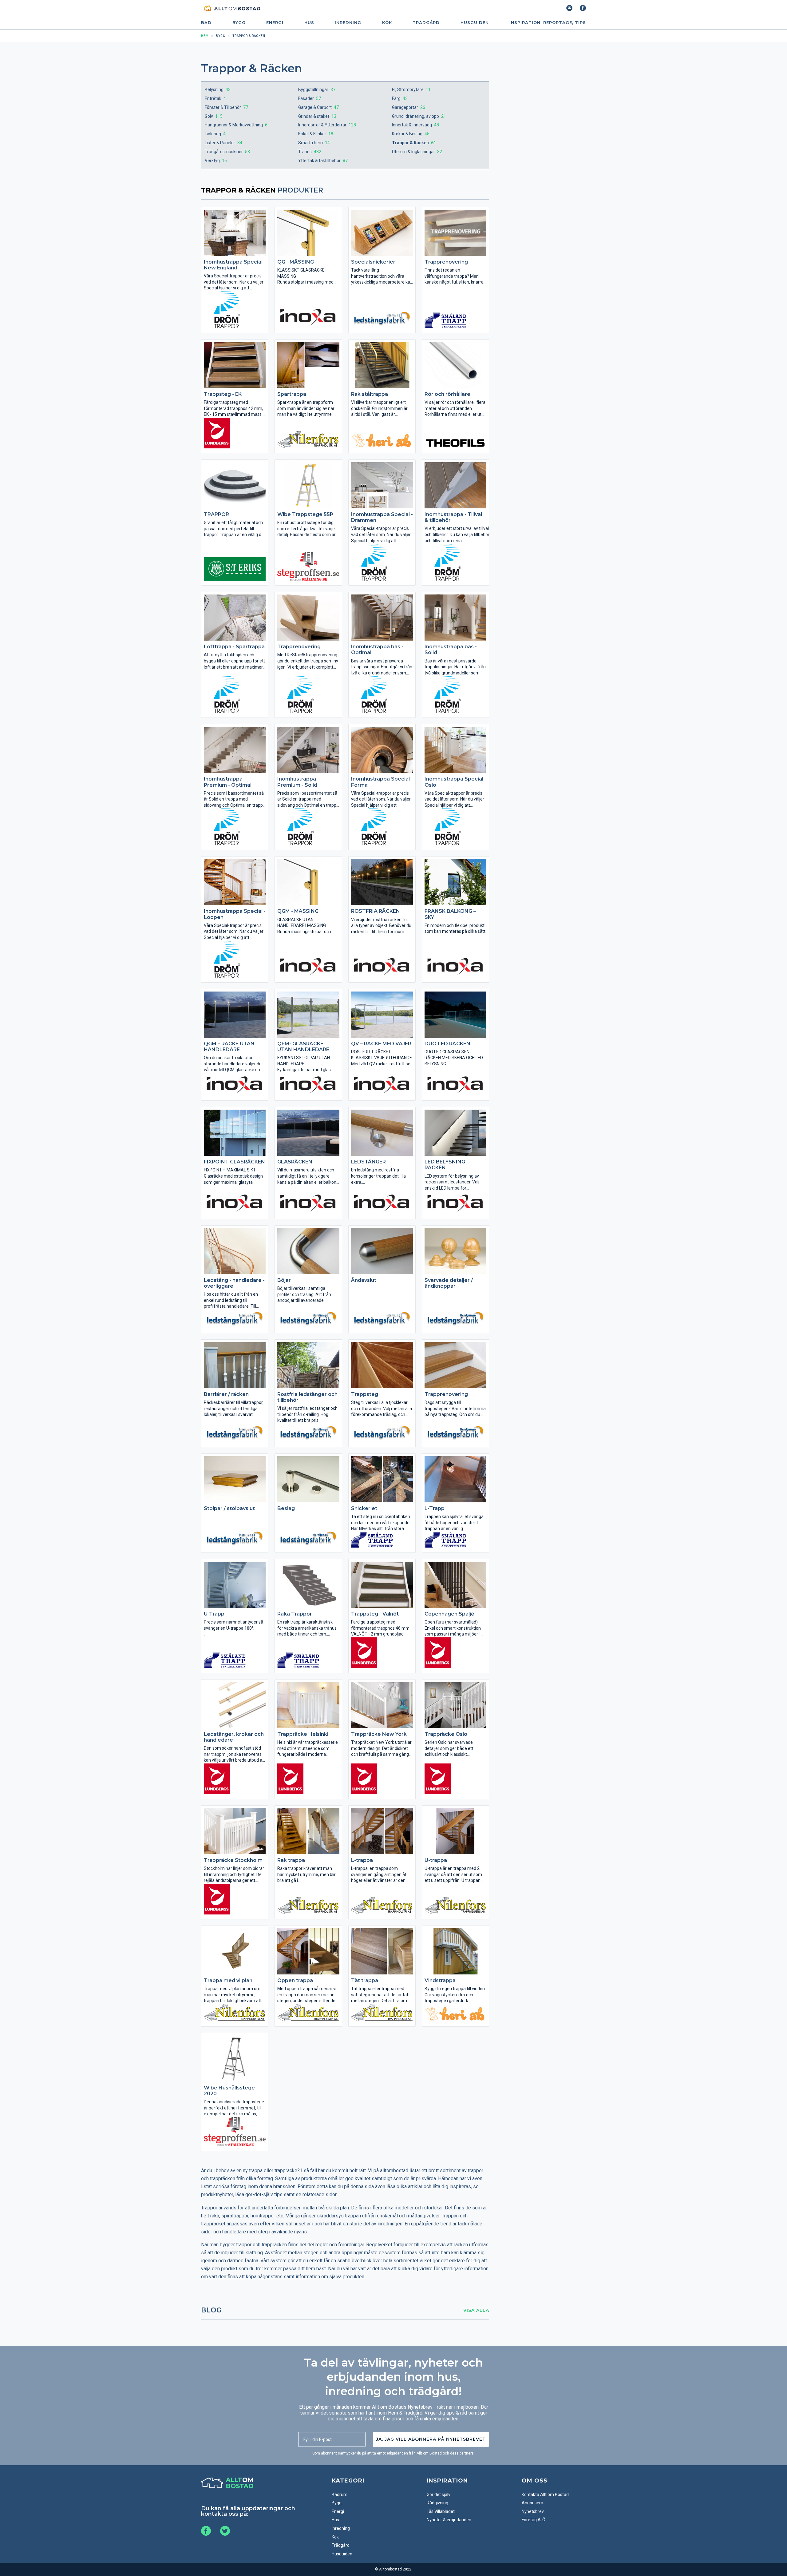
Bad (206, 23)
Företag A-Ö (534, 2520)
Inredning (348, 23)
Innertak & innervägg (415, 125)
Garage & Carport (318, 107)
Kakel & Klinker (316, 134)
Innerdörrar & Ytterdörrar (327, 125)
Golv (214, 116)
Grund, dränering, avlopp (419, 116)
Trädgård (426, 23)
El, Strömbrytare (411, 89)
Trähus (310, 152)
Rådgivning (437, 2503)
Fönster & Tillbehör (226, 107)
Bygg (239, 23)
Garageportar (409, 107)
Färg (400, 98)
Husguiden (475, 23)
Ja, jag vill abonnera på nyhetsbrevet (431, 2439)
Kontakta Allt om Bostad (545, 2495)
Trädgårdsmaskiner (227, 152)
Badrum (340, 2495)
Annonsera (532, 2503)
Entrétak (215, 98)
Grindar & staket (317, 116)
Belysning (218, 89)
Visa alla (476, 2310)
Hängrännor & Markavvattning (236, 125)
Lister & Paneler (223, 143)
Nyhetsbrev (533, 2511)
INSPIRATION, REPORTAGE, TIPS (548, 23)
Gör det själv (439, 2495)
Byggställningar (317, 89)
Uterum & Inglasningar (417, 152)
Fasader (310, 98)
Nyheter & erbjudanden (449, 2520)
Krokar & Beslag (411, 134)
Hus (309, 23)
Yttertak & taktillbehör (323, 161)
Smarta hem (314, 143)
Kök (387, 23)
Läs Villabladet (441, 2511)
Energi (275, 23)
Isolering (215, 134)
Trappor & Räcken (414, 143)
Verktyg (216, 161)
